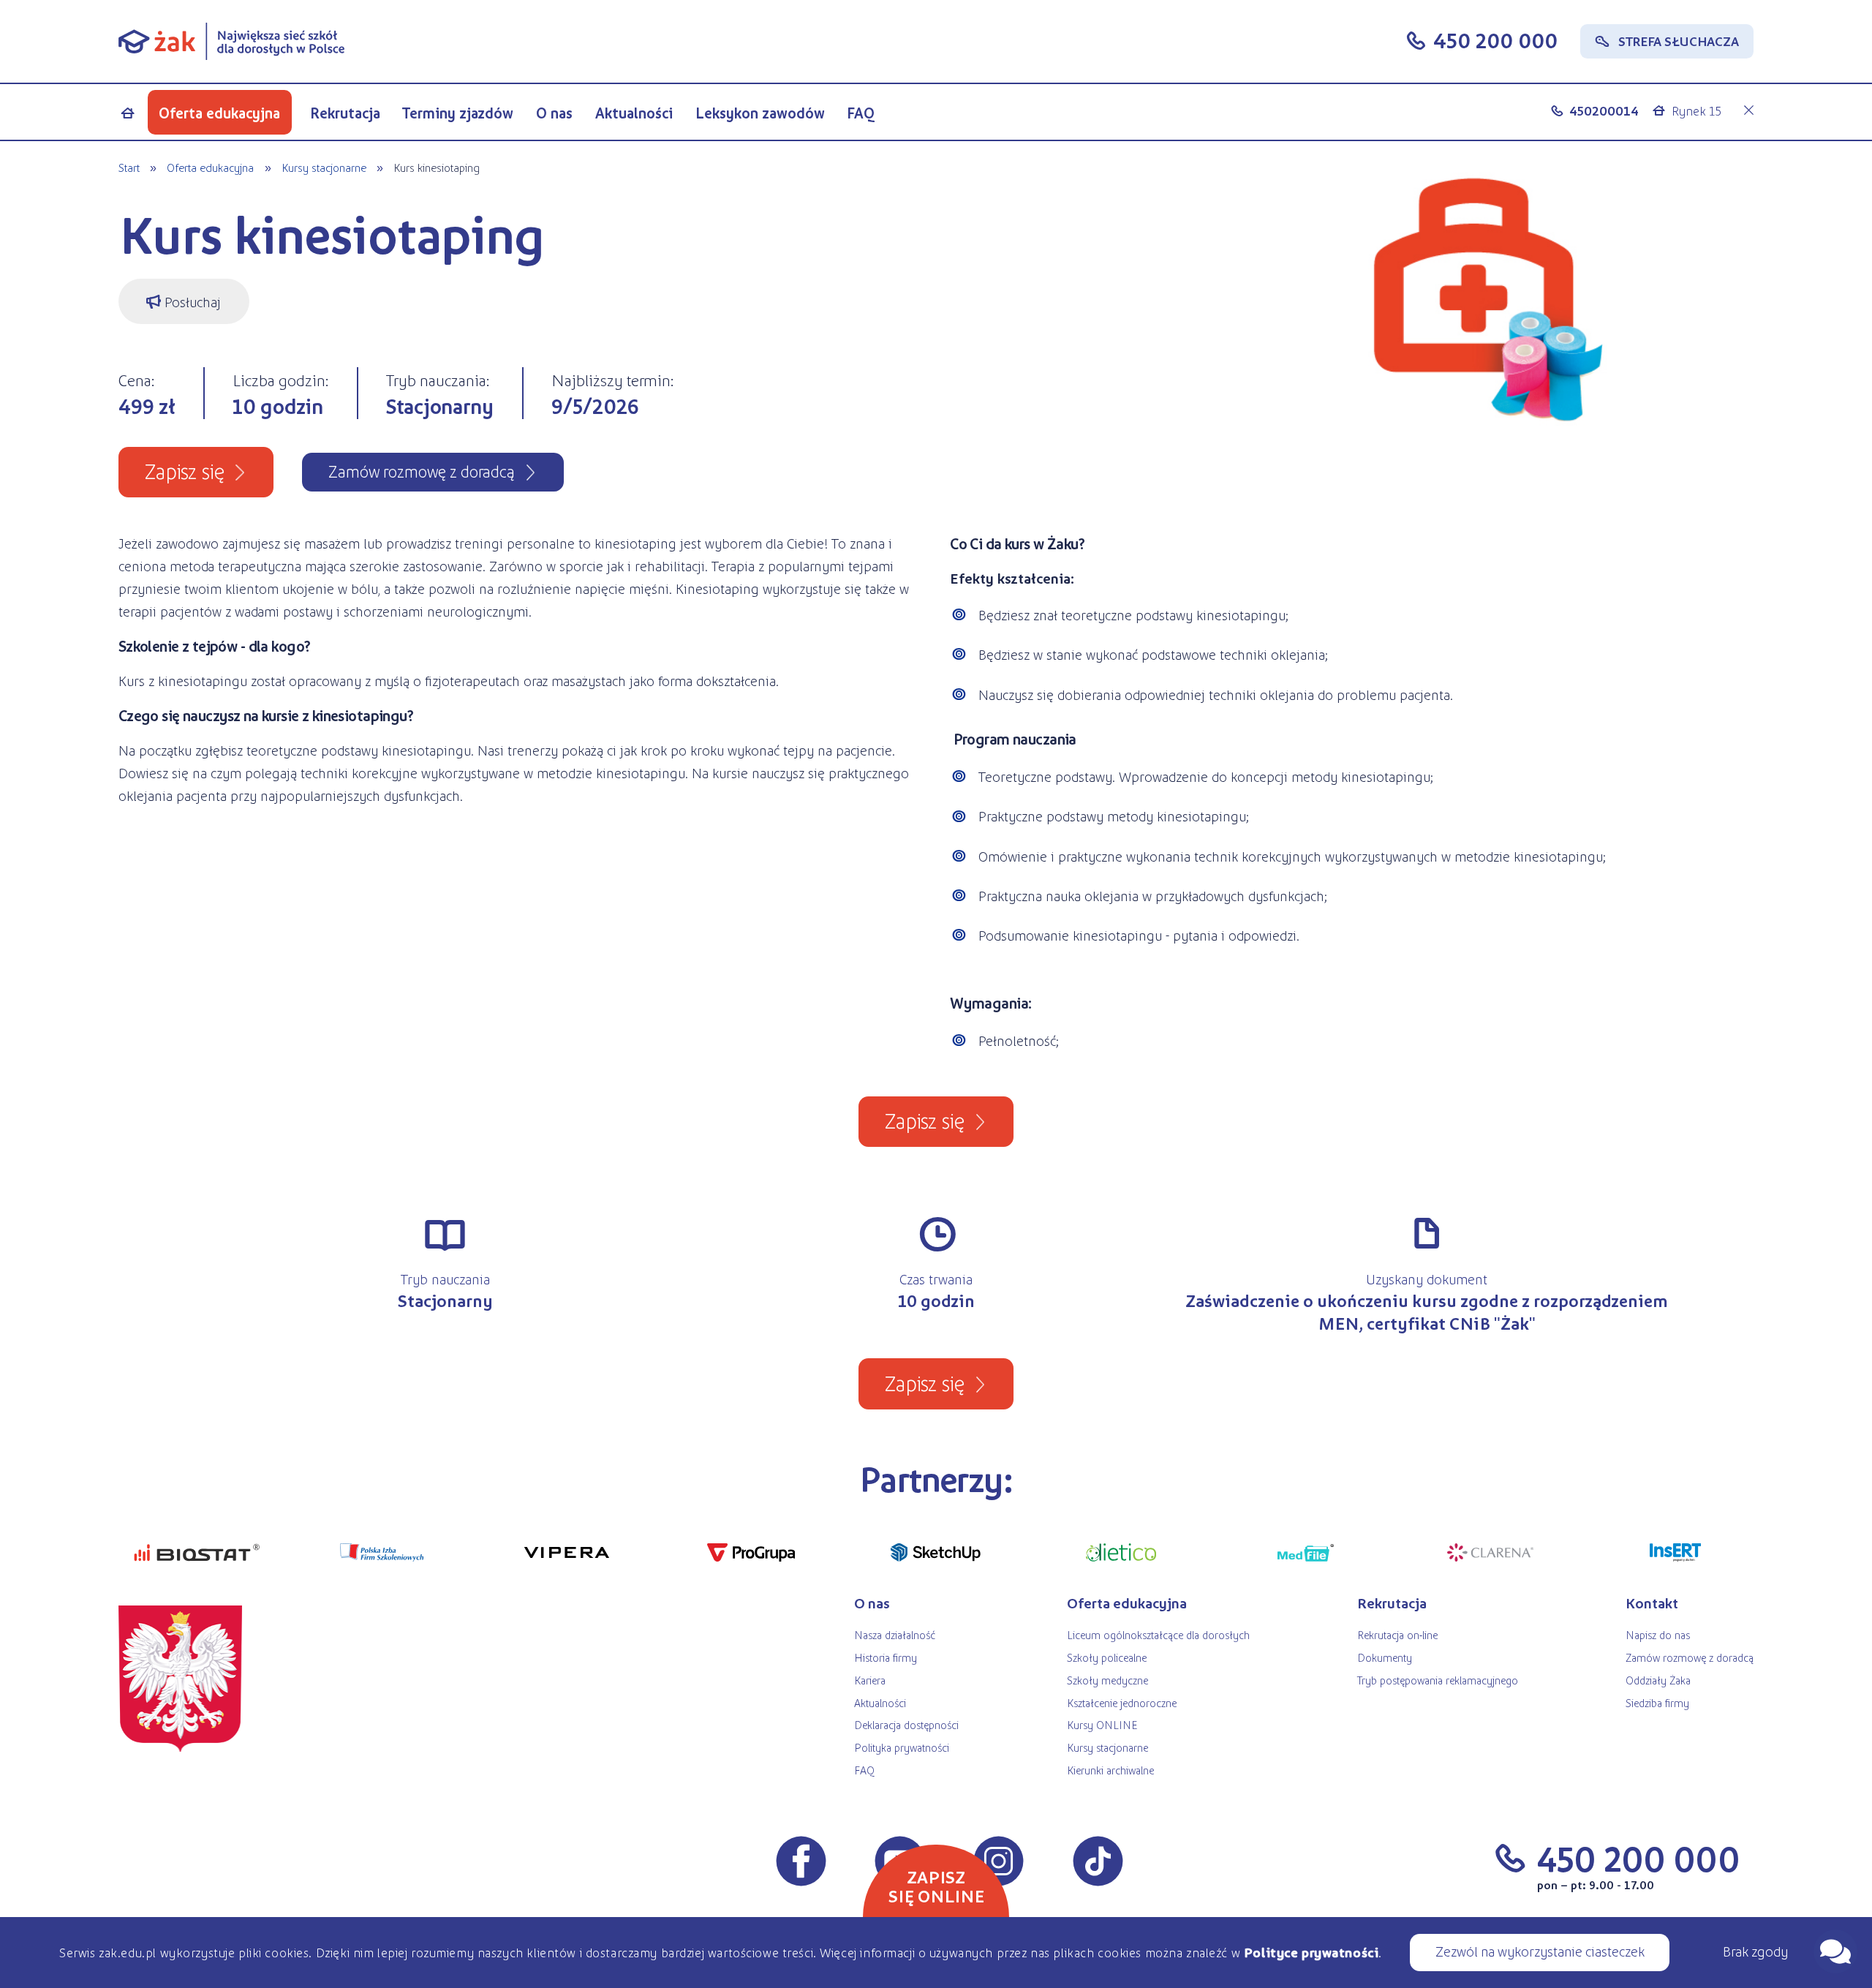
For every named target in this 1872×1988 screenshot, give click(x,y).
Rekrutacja (345, 113)
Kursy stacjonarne (324, 167)
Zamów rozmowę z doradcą (1690, 1657)
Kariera (870, 1680)
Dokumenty (1385, 1657)
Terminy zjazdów (458, 113)
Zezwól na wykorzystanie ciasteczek (1540, 1951)
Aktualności (634, 113)
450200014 (1604, 110)
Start (129, 167)
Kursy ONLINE (1102, 1724)
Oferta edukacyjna (219, 113)
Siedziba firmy (1657, 1702)
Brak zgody (1755, 1951)
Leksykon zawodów (760, 113)
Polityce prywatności (1311, 1952)
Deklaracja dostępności (906, 1724)
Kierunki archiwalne (1110, 1770)
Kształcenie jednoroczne (1122, 1702)
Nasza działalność (895, 1634)
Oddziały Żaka (1658, 1680)
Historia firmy (886, 1657)
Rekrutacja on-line (1397, 1634)
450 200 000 (1495, 39)
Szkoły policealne (1107, 1657)
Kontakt (1652, 1603)
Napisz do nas (1658, 1634)
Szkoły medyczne (1107, 1680)
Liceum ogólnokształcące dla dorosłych (1158, 1634)
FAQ (861, 113)
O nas (554, 113)
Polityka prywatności (902, 1747)
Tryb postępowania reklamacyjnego (1438, 1680)
